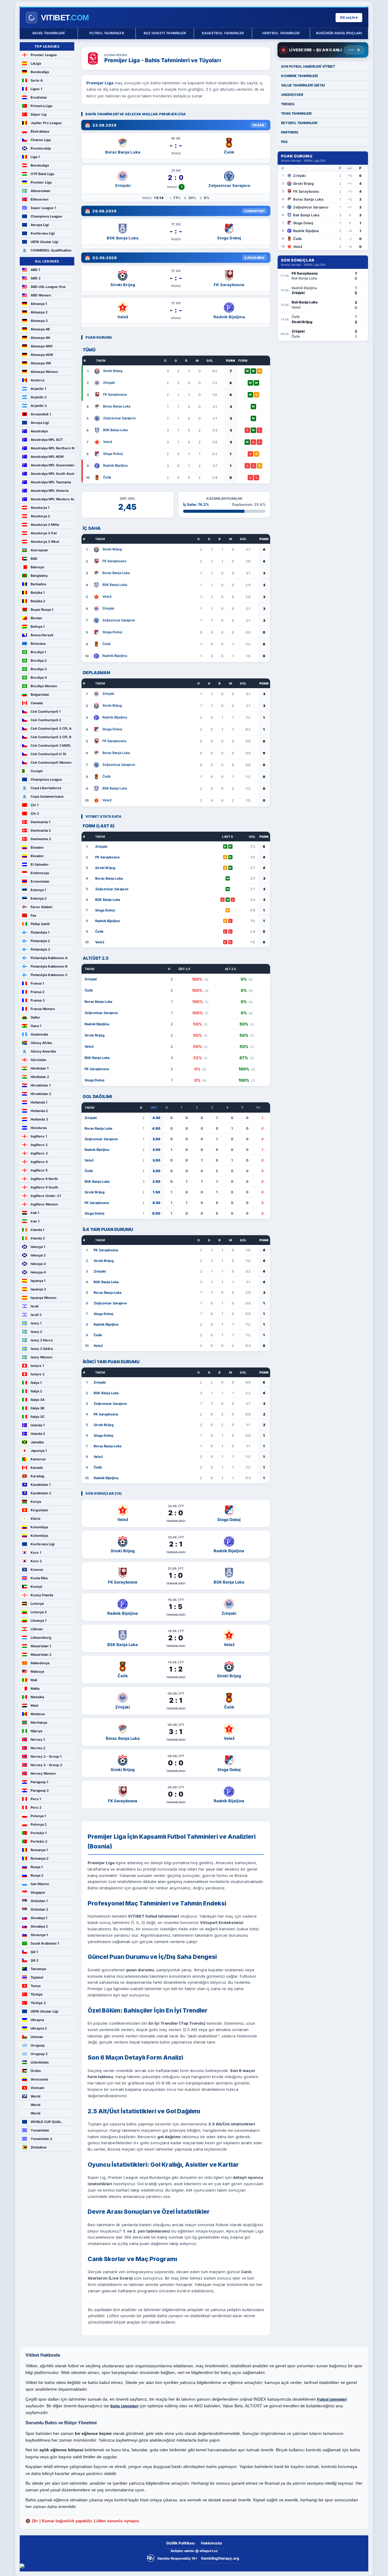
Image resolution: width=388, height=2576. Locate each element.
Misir (35, 1706)
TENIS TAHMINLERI (296, 113)
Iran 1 (35, 1221)
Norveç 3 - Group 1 (46, 1756)
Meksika (37, 1697)
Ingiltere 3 (39, 1153)
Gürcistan (38, 1060)
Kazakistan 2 (41, 1493)
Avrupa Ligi (40, 225)
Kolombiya (39, 1527)
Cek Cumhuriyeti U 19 (48, 754)
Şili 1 (34, 1952)
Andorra (37, 380)
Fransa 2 (38, 992)
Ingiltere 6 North (44, 1179)
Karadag (37, 1476)
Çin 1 (35, 805)
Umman (37, 2037)
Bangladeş (39, 576)
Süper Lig (38, 114)
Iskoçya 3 (38, 1264)
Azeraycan (39, 550)
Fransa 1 (37, 983)
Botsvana (38, 644)
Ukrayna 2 (39, 2028)
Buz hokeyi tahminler (165, 33)
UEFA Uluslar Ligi (44, 242)
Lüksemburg (41, 1638)
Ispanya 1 (38, 1281)
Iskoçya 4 (38, 1272)
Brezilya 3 (39, 669)
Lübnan (37, 1629)
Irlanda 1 (37, 1230)
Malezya (37, 1672)
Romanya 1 (39, 1850)
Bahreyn (37, 567)
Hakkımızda (211, 2543)
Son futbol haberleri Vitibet (308, 66)
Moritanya (39, 1722)
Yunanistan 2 (41, 2139)
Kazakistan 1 (41, 1485)
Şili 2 (35, 1960)
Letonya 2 (39, 1612)
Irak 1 (35, 1213)
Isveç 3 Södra (42, 1349)
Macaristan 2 (41, 1655)
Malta (35, 1689)
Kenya (36, 1502)
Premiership (41, 148)
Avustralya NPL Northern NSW (52, 448)
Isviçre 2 (38, 1374)
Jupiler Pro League (46, 123)
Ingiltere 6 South (44, 1187)
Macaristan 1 (41, 1646)
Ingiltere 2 (39, 1145)
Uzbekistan (40, 2062)
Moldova (38, 1714)
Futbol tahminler (107, 33)
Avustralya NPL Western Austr (52, 499)
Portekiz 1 (39, 1833)
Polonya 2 (39, 1824)
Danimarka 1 (40, 822)
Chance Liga (41, 140)
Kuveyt (36, 1587)
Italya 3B (37, 1408)
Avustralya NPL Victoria (50, 491)
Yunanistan (40, 2130)
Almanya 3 (39, 321)
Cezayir (37, 771)
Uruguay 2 (39, 2054)
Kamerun (38, 1459)
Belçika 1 (38, 593)
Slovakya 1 (39, 1918)
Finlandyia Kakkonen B (49, 966)
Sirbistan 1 (39, 1901)
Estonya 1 (38, 890)
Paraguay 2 (40, 1790)
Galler (35, 1017)
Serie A (37, 80)
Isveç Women (42, 1357)
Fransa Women (43, 1009)
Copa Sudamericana (47, 796)
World (35, 2096)
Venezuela (39, 2079)
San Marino (40, 1884)
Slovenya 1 (39, 1935)
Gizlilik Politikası (180, 2543)
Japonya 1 (39, 1451)
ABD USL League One (48, 287)
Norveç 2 (38, 1748)
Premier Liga (41, 182)
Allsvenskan (40, 191)
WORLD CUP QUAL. (46, 2122)
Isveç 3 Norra (42, 1340)
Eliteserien (40, 199)
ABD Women (41, 295)
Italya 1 (36, 1383)
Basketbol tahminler (223, 33)
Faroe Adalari (42, 907)
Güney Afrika (41, 1043)
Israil (35, 1306)
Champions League (46, 216)
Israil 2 (36, 1315)
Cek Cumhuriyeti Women (51, 762)
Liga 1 (35, 157)
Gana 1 (36, 1026)
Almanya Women (44, 372)
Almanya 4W (41, 363)
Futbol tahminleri (332, 2399)
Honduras (39, 1128)
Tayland (37, 1977)
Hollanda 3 (39, 1119)
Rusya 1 (37, 1867)
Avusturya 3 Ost (44, 533)
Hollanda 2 (39, 1111)
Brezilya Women (44, 686)
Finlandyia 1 (40, 932)
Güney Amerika (43, 1051)
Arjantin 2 (39, 397)
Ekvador (37, 847)
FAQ (284, 142)
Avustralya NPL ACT (47, 440)
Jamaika (37, 1442)
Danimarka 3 (41, 839)
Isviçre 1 (37, 1366)
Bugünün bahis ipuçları (339, 33)
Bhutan (36, 618)
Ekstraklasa (40, 131)
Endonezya (40, 873)
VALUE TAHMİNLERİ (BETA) (303, 85)
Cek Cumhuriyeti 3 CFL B (51, 737)
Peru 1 (36, 1799)
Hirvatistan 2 (41, 1094)
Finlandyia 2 (40, 941)
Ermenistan (40, 881)
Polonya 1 (38, 1816)
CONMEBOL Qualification (51, 250)
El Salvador (40, 864)
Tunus (36, 1986)
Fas (33, 915)
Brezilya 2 (39, 661)
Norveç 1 (38, 1739)
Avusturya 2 (40, 516)
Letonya (37, 1604)
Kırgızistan (39, 1510)
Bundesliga (40, 72)
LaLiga (36, 63)
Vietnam (37, 2088)
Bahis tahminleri (49, 33)
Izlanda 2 (38, 1434)
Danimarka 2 (41, 830)
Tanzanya (38, 1969)
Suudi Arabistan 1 (45, 1943)
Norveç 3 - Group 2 (46, 1765)
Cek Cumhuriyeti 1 (46, 712)
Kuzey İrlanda (42, 1595)
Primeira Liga (41, 106)
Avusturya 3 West (45, 542)
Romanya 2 (40, 1858)
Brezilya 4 (39, 678)
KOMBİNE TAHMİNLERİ (299, 76)
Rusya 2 (37, 1875)
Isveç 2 (36, 1332)
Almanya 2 (39, 312)
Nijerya (36, 1731)
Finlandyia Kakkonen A (49, 958)
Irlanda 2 (38, 1238)
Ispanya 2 (38, 1289)
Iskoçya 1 (38, 1247)
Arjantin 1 (38, 389)
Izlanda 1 (38, 1425)
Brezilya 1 (38, 652)
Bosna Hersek (42, 635)
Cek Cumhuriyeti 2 (46, 720)
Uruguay (38, 2045)
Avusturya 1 (40, 508)
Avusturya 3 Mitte (45, 525)
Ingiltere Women (44, 1204)
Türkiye (37, 1994)
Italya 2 (36, 1391)
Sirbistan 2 (39, 1909)
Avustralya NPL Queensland (52, 465)
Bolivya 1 (38, 627)
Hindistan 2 (40, 1077)
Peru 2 (36, 1807)
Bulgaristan (40, 695)
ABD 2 (36, 278)
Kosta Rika (39, 1578)
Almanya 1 (39, 304)
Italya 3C (38, 1417)
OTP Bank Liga (42, 174)
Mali (34, 1680)
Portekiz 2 (39, 1841)
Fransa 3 (38, 1000)
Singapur (38, 1892)
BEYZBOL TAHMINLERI (299, 123)
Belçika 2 (38, 601)
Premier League (44, 55)
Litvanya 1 (38, 1621)
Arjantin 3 (39, 406)
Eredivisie (39, 97)
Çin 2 (35, 813)
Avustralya (39, 431)
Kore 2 (36, 1561)
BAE (34, 559)
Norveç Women (43, 1773)
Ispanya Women (43, 1298)
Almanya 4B (40, 329)
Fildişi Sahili (40, 924)
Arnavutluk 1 (41, 414)
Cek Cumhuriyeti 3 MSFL (51, 745)
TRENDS (288, 104)
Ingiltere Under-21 (46, 1196)
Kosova (37, 1570)
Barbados (38, 584)
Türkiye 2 (38, 2003)
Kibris (35, 1519)
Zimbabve (39, 2147)
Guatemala (39, 1034)
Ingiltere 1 (39, 1136)
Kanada (37, 1468)
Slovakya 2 (39, 1926)
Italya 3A (38, 1400)
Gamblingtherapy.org (220, 2558)
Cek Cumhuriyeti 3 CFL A (51, 729)
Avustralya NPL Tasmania (51, 482)
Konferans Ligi (43, 233)
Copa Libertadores (46, 788)
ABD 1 (35, 270)
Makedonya (40, 1663)
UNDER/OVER (292, 95)
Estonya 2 (39, 898)
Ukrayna (37, 2020)
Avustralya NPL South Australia (52, 474)
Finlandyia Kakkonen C (49, 975)
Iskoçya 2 (38, 1255)
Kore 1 (36, 1553)
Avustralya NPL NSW (47, 457)
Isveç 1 (36, 1323)
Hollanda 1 (39, 1102)
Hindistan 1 (40, 1068)
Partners (290, 132)
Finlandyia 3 (40, 949)
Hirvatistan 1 (41, 1085)
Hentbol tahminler (281, 33)
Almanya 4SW (42, 355)
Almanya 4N (40, 338)
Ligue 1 (36, 89)
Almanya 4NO (42, 346)
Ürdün (36, 2071)
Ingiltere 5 (39, 1170)
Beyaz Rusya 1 (42, 610)
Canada (37, 703)
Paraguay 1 (39, 1782)
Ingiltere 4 (39, 1162)
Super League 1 (43, 208)
